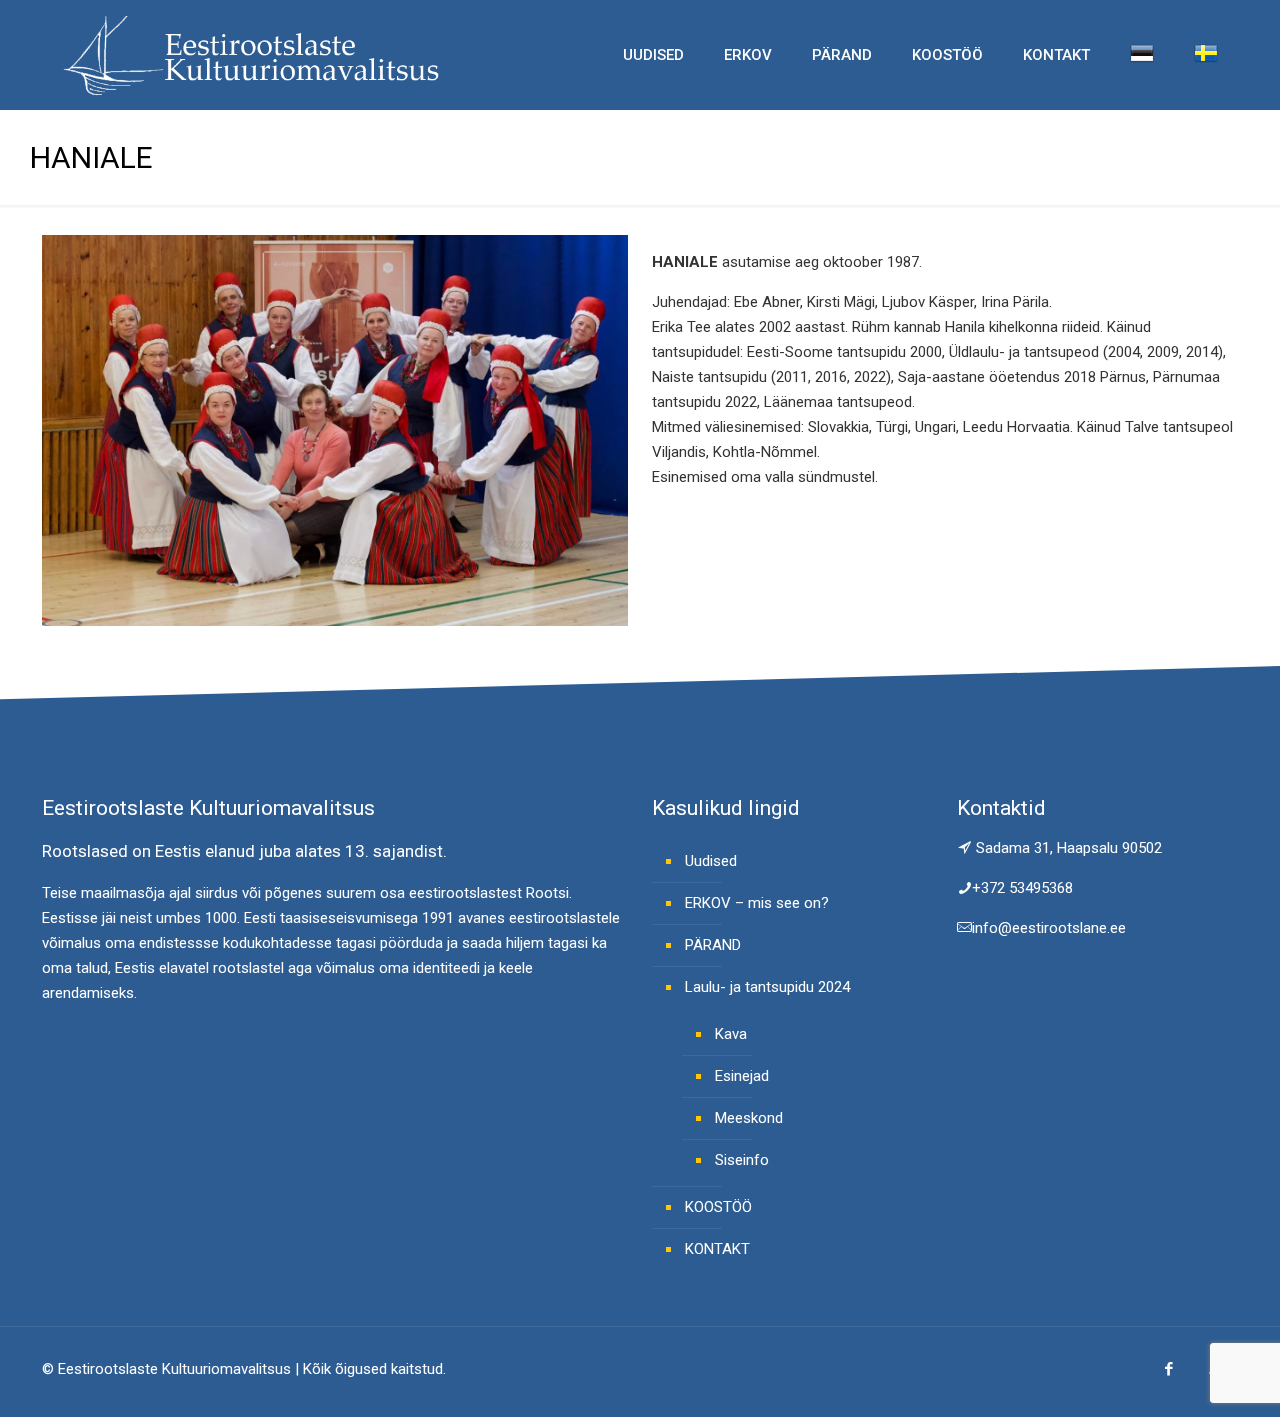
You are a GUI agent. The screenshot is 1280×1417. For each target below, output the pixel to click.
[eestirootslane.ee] (250, 55)
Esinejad (742, 1076)
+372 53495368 (1022, 888)
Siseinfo (742, 1160)
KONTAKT (717, 1249)
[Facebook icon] (1168, 1369)
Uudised (711, 861)
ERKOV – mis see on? (757, 903)
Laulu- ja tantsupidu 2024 (767, 987)
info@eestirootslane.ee (1049, 928)
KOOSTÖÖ (718, 1207)
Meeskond (749, 1118)
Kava (731, 1034)
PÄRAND (713, 945)
